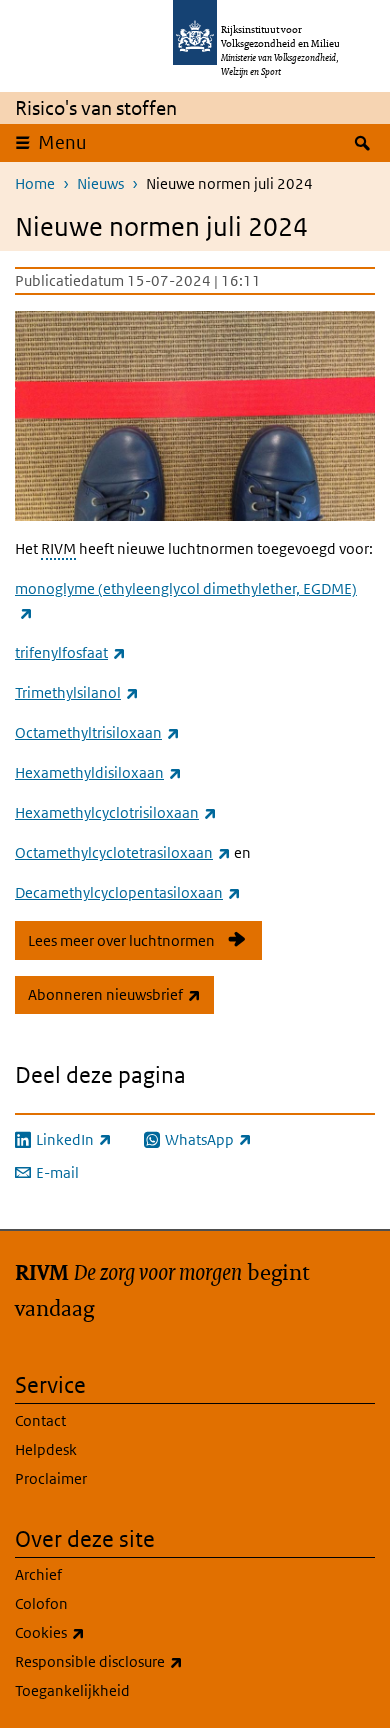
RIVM (58, 548)
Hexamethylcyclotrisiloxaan (116, 812)
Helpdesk (46, 1449)
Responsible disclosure (143, 1661)
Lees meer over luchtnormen (121, 940)
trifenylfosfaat (70, 652)
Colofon (41, 1603)
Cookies (94, 1632)
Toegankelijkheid (72, 1690)
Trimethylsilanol (77, 692)
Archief (38, 1574)
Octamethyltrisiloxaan (97, 732)
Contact (40, 1420)
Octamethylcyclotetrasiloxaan (123, 852)
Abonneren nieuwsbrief (121, 994)
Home (35, 183)
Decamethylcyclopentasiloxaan (128, 892)
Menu (62, 142)
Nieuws (100, 183)
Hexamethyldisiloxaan (98, 772)
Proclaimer (51, 1478)
